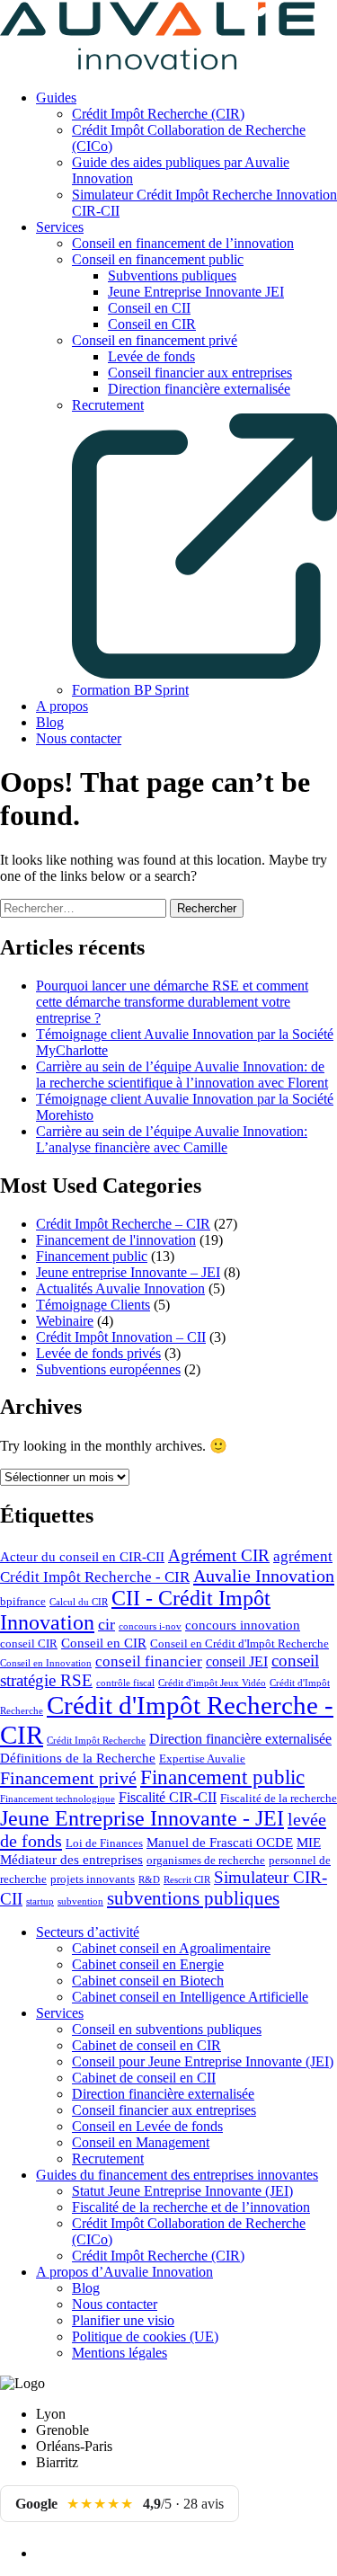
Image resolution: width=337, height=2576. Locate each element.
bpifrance (23, 1602)
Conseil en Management (141, 2142)
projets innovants (93, 1879)
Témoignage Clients (93, 1305)
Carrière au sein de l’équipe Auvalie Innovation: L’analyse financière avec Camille (172, 1139)
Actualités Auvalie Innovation (120, 1288)
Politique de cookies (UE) (145, 2336)
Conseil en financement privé (155, 340)
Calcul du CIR (79, 1602)
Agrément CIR (219, 1555)
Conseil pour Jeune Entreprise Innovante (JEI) (203, 2061)
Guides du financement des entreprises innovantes (177, 2175)
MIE (309, 1843)
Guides (56, 98)
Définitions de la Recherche (78, 1758)
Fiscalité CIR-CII (168, 1797)
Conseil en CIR (152, 324)
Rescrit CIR (187, 1880)
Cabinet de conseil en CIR (146, 2045)
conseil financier (149, 1661)
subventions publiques (193, 1898)
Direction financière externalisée (199, 389)
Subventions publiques (172, 275)
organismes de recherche (206, 1861)
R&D (149, 1880)
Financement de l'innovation (116, 1240)
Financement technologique (58, 1799)
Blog (50, 722)
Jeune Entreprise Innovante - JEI (142, 1818)
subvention (80, 1901)
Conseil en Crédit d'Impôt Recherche (239, 1644)
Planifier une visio (123, 2320)
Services (60, 227)
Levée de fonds (151, 356)
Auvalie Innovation (264, 1576)
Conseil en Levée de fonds (147, 2126)
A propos (62, 706)
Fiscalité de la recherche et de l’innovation (191, 2207)
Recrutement (108, 2159)
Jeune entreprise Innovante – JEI (128, 1272)
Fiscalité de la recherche (279, 1799)
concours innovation (243, 1625)
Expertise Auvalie (202, 1759)
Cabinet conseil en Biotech (148, 1981)
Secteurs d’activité (88, 1932)
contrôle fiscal (125, 1683)
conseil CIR (29, 1644)
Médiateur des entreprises (71, 1860)
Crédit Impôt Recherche (96, 1741)
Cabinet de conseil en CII (144, 2078)
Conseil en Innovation (46, 1663)
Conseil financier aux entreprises (200, 373)
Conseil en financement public (158, 259)
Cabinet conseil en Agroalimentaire (171, 1948)
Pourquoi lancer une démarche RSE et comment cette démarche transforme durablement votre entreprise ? (172, 1002)
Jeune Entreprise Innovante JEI (196, 292)
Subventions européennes (108, 1369)
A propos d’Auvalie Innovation (124, 2272)
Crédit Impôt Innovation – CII (121, 1337)
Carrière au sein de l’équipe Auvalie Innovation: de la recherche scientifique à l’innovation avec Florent (182, 1075)
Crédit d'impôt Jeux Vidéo (212, 1683)
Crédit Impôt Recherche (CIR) (158, 114)
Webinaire (65, 1321)
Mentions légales (120, 2353)
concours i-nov (150, 1626)
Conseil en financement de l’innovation (183, 243)
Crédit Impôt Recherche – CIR (123, 1224)
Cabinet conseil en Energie (148, 1964)
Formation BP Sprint (130, 690)
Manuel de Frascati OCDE (220, 1843)
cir (106, 1624)
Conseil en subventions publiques (167, 2029)
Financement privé (68, 1778)
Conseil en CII (149, 308)
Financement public (92, 1256)
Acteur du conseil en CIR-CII (82, 1557)
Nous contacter (79, 738)
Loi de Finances (104, 1843)
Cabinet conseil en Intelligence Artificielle (190, 1997)
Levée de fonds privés (98, 1353)
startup (40, 1901)
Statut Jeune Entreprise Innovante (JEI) (182, 2191)
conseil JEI (237, 1661)
